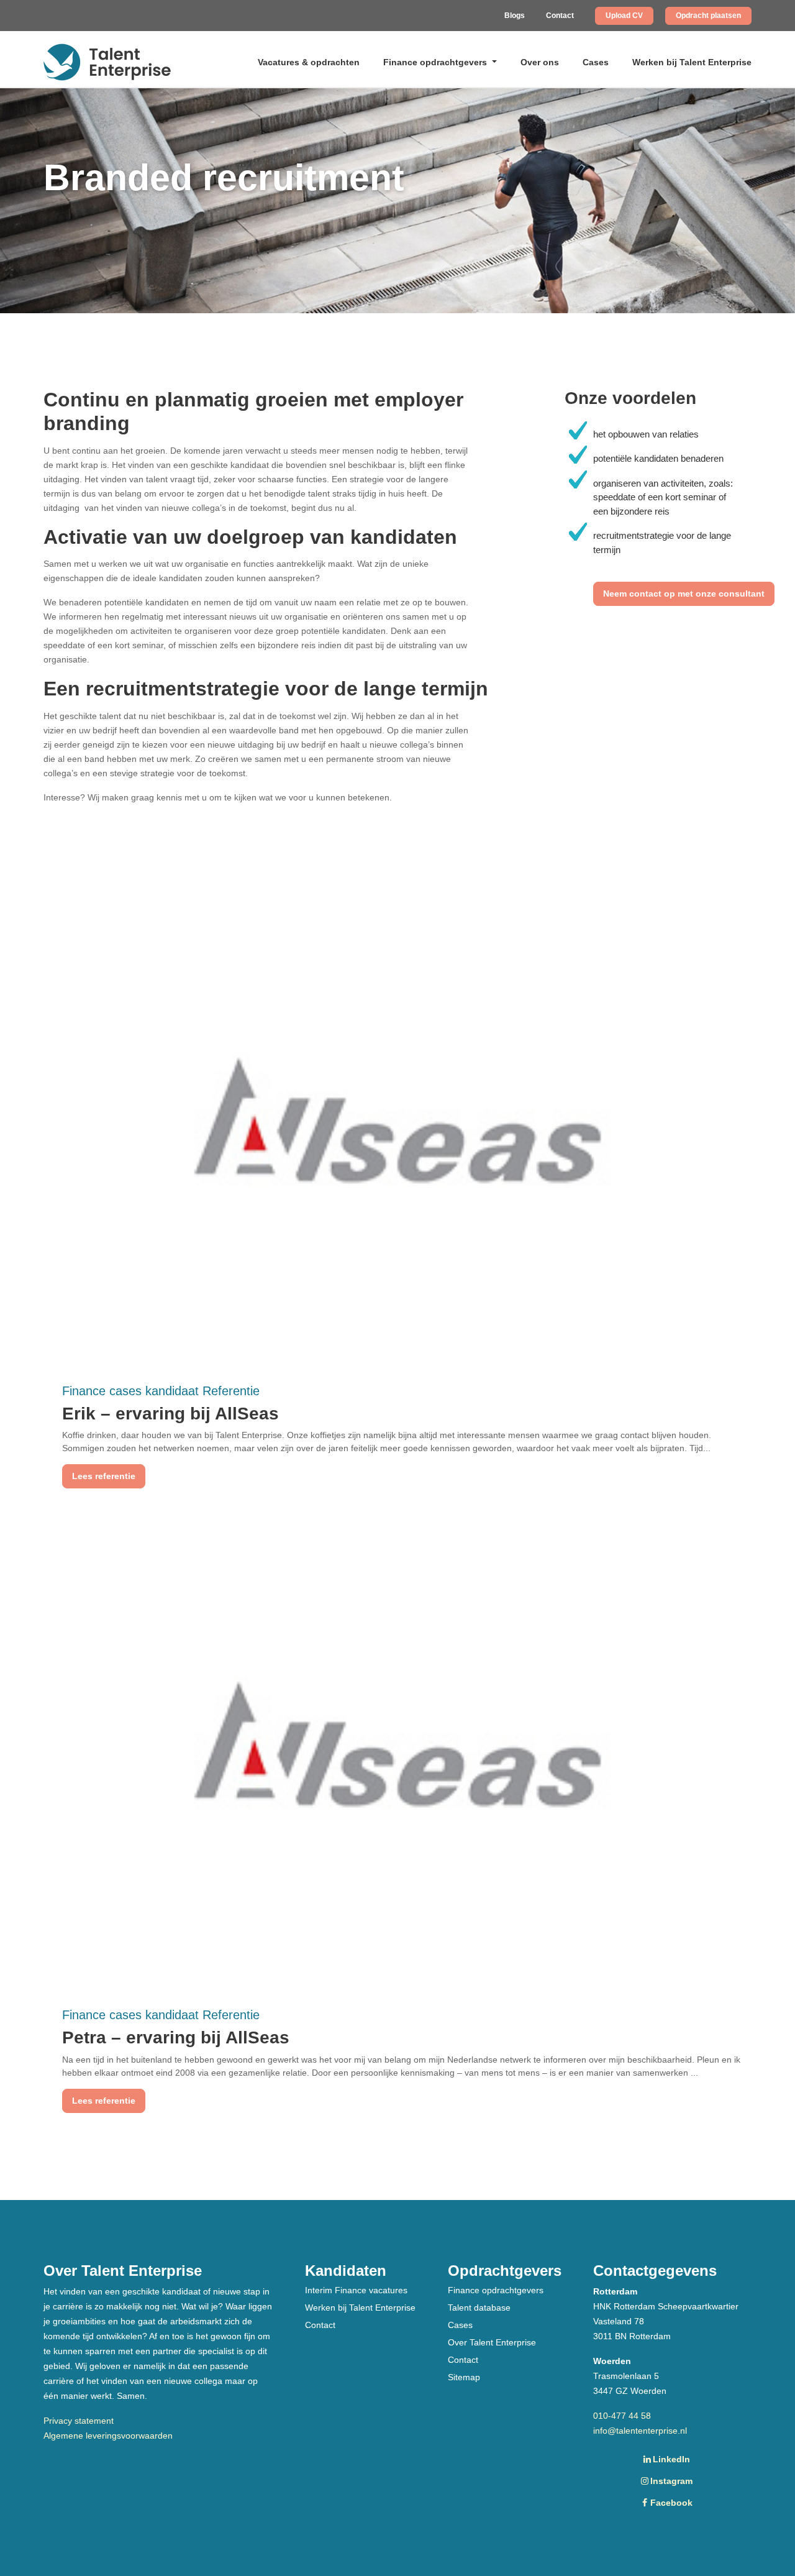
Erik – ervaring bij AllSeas (170, 1414)
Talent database (479, 2308)
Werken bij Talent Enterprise (692, 62)
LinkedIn (671, 2459)
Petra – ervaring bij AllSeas (176, 2037)
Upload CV (624, 16)
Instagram (671, 2481)
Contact (560, 16)
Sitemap (464, 2377)
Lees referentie (104, 1476)
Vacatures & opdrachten (309, 62)
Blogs (515, 16)
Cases (596, 62)
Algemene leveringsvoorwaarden (108, 2436)
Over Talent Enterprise (492, 2342)
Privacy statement (79, 2421)
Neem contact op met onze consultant (684, 594)
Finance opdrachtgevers (436, 62)
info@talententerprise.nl (640, 2431)
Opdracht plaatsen (708, 16)
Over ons (540, 62)
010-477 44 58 (622, 2416)
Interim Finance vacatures (356, 2290)
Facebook (671, 2503)
